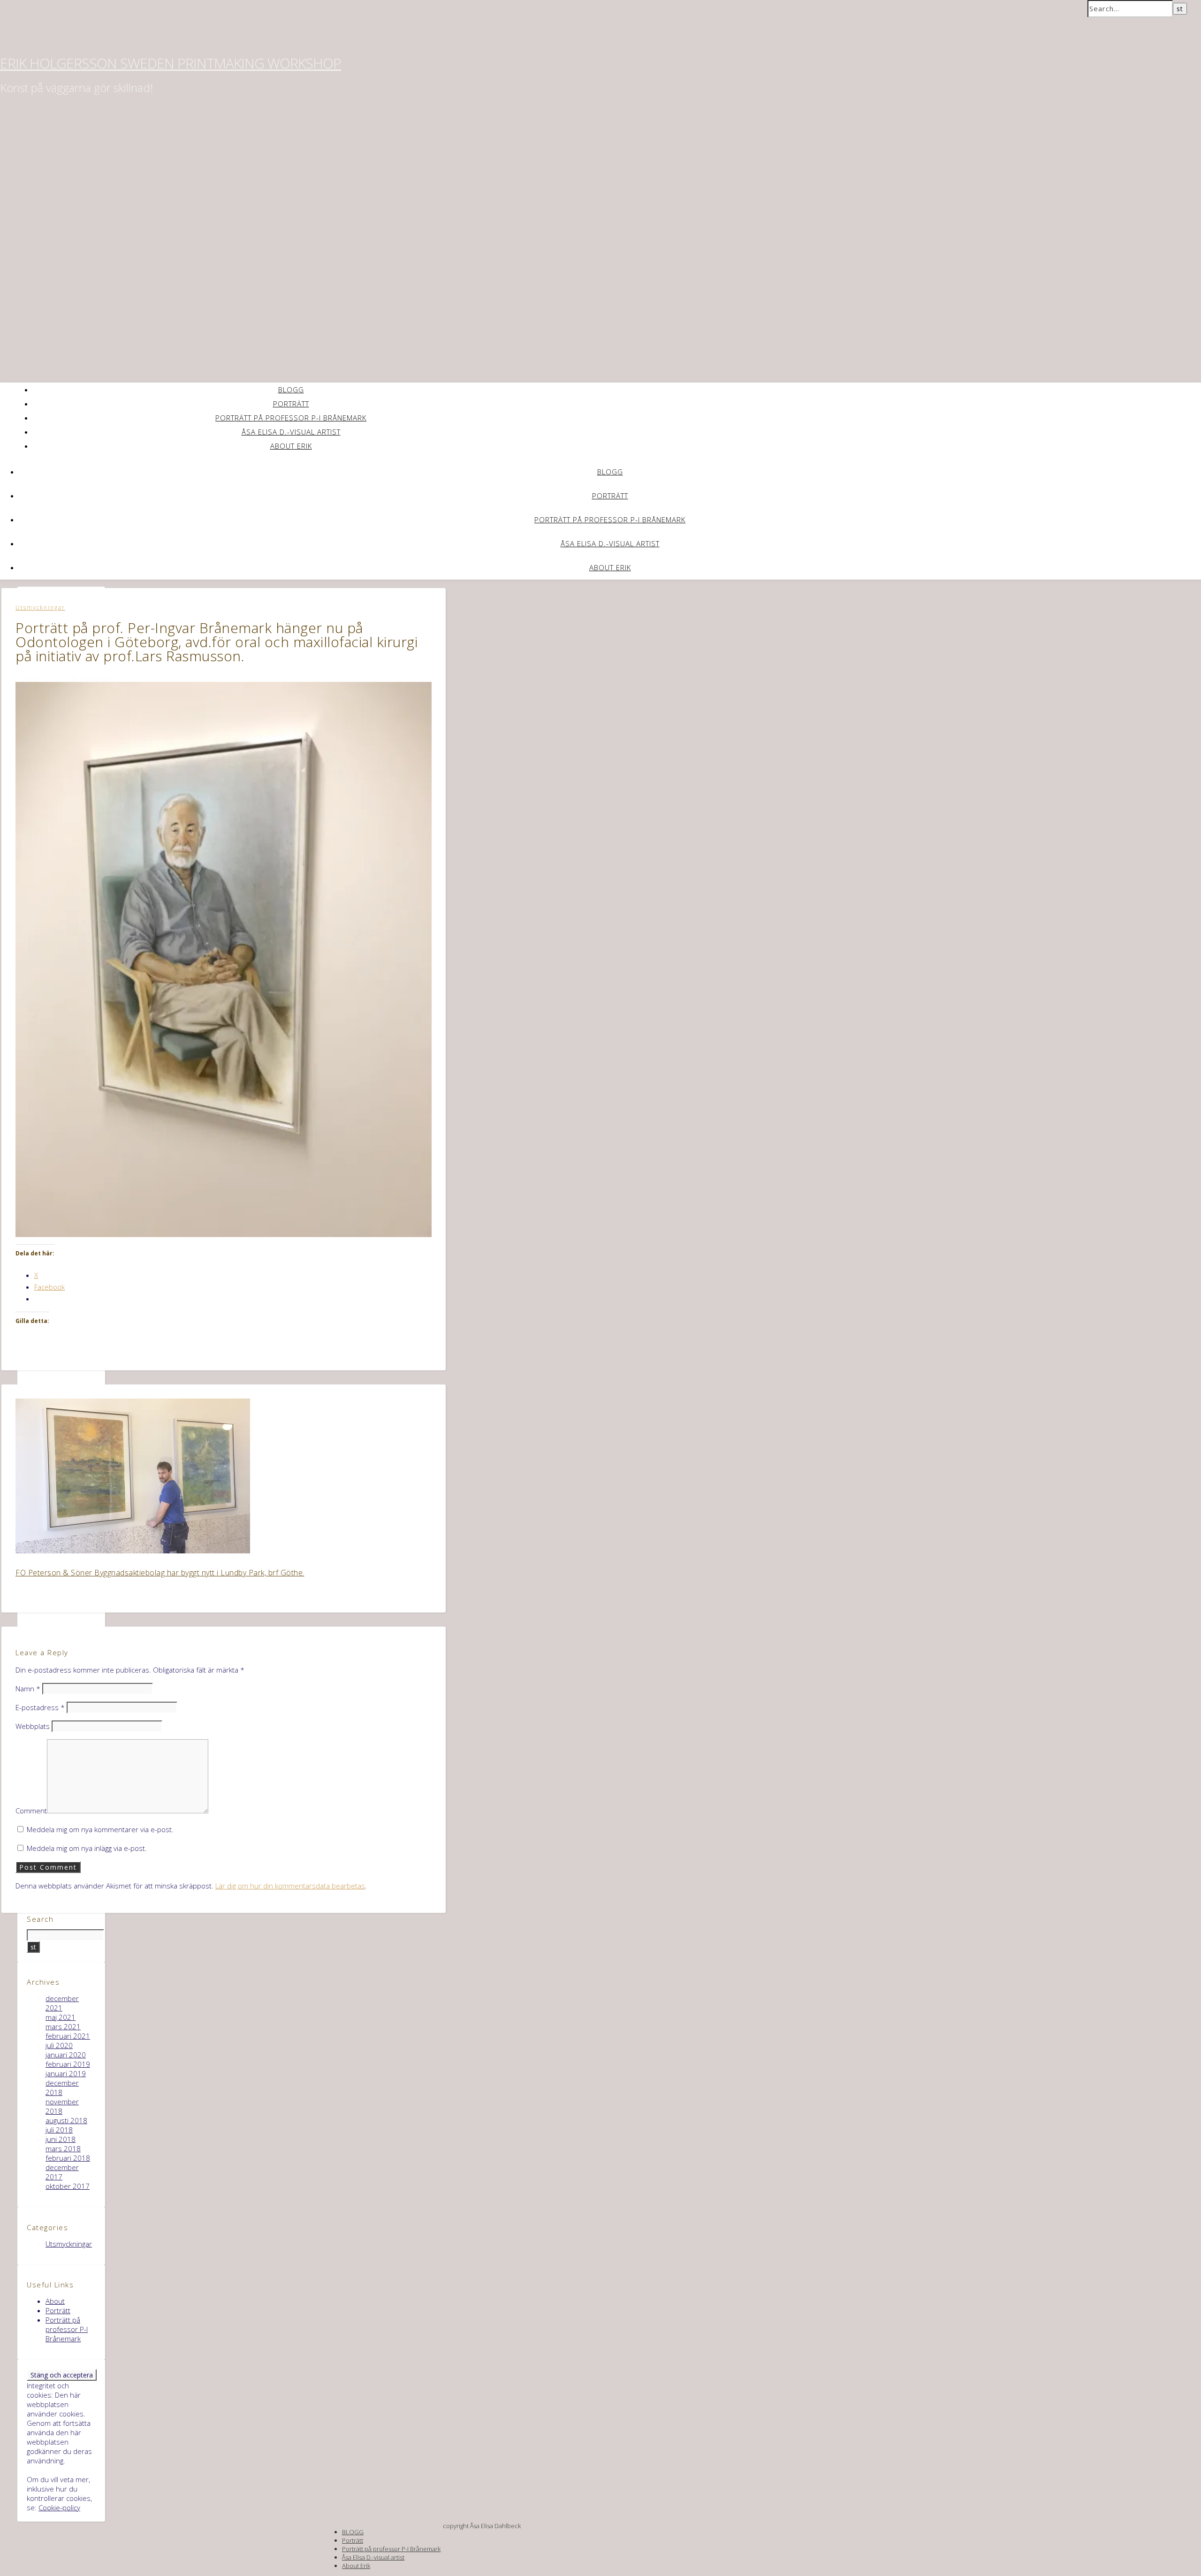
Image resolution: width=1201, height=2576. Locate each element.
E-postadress (40, 1707)
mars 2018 (63, 2148)
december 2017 (62, 2172)
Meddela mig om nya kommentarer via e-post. (100, 1829)
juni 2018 (61, 2139)
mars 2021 (63, 2026)
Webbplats (33, 1726)
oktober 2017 (68, 2186)
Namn (28, 1689)
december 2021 (62, 2003)
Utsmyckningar (40, 608)
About (55, 2301)
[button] (224, 959)
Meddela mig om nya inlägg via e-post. (87, 1848)
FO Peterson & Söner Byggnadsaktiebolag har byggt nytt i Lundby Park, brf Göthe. (160, 1573)
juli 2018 (59, 2130)
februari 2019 (68, 2064)
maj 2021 (61, 2017)
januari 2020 (66, 2055)
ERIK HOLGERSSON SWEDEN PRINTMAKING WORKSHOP (171, 63)
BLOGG (291, 390)
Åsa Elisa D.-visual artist (291, 432)
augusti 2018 (66, 2120)
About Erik (291, 446)
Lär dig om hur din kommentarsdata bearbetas (290, 1886)
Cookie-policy (59, 2507)
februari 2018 (68, 2158)
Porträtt (291, 404)
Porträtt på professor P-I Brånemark (291, 418)
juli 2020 (59, 2045)
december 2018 (62, 2087)
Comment (31, 1811)
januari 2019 (66, 2073)
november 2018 (62, 2106)
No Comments (92, 677)
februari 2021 (68, 2036)
